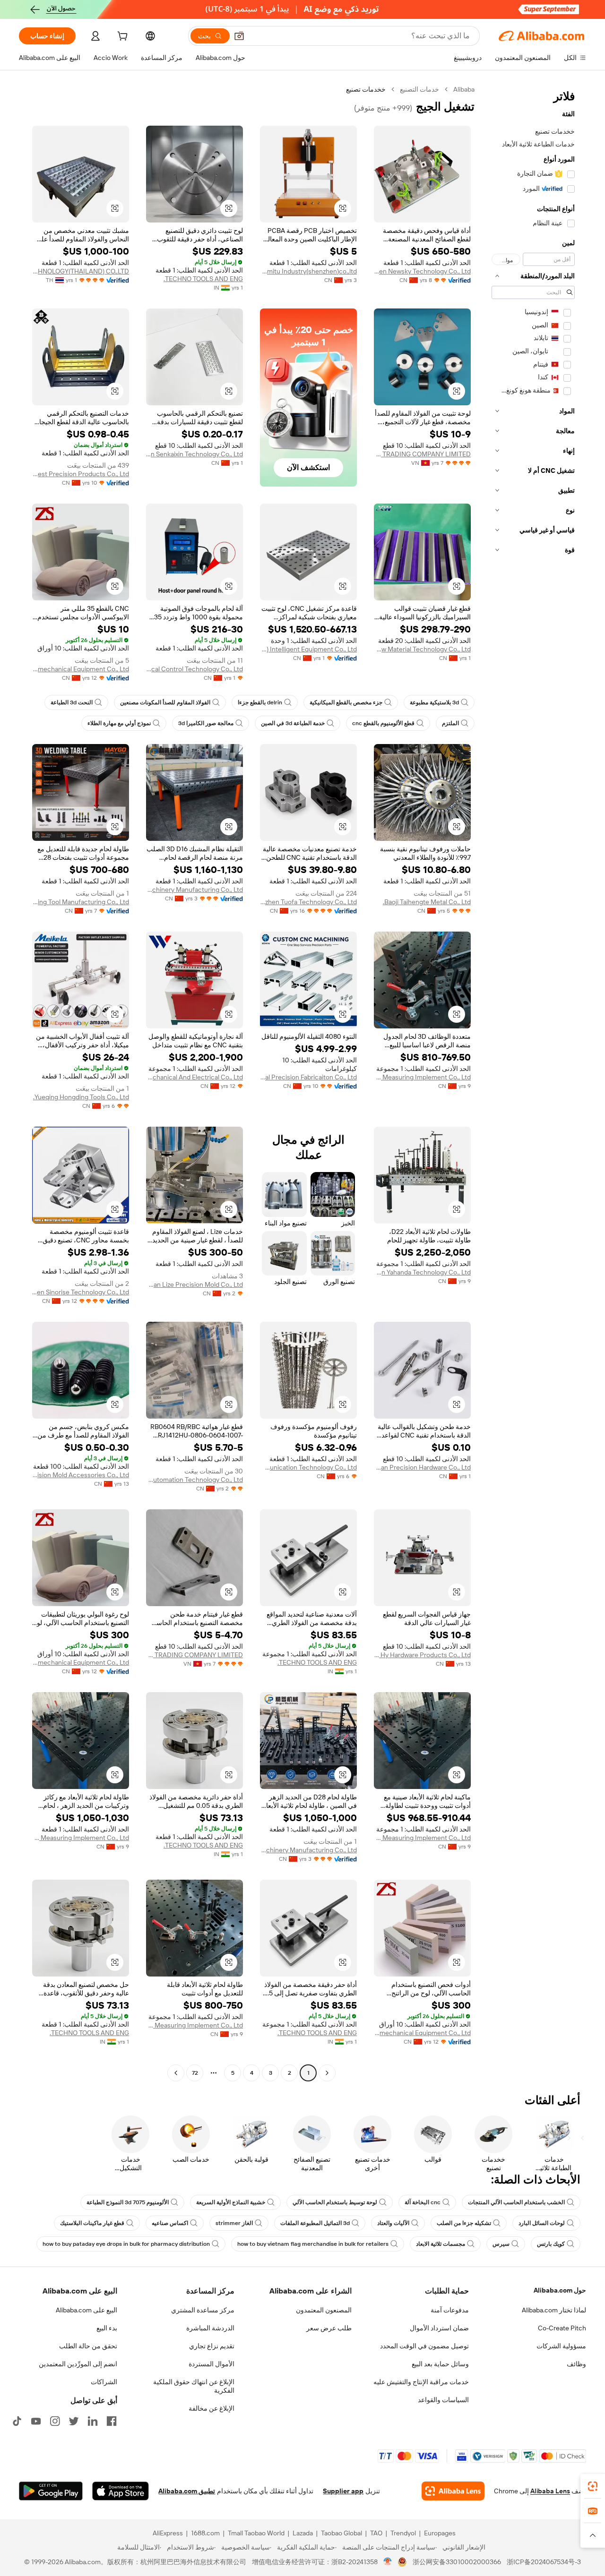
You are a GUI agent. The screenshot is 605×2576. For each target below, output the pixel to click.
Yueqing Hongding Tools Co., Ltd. (81, 1097)
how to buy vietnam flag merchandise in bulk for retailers (313, 2244)
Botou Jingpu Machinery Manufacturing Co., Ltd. (194, 890)
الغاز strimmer (234, 2223)
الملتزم (450, 723)
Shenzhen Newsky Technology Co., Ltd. (422, 271)
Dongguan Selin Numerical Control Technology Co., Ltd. (194, 669)
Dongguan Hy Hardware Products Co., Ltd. (422, 1655)
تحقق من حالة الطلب (88, 2346)
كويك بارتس (551, 2244)
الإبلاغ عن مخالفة (212, 2408)
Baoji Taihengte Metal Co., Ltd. (427, 902)
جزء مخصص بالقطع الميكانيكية (346, 702)
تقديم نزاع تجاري (212, 2346)
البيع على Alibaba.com (86, 2310)
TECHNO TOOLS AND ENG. (203, 279)
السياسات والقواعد (443, 2400)
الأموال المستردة (212, 2364)
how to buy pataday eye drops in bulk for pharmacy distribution (126, 2244)
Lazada (303, 2533)
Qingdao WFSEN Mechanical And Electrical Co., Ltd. (194, 1077)
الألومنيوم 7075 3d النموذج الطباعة (128, 2202)
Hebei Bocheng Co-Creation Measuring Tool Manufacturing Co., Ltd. (81, 902)
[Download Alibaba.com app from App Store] (121, 2491)
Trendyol (403, 2533)
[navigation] (533, 1082)
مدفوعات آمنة (450, 2310)
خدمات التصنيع (419, 89)
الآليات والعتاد (393, 2223)
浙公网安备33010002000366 (457, 2562)
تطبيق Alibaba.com (187, 2491)
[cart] (121, 37)
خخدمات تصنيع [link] (366, 89)
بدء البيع (107, 2328)
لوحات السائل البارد (542, 2223)
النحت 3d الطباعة (72, 702)
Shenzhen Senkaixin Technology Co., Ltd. (194, 454)
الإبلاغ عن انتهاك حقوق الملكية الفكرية (194, 2386)
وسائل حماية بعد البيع (440, 2364)
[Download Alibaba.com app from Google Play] (51, 2491)
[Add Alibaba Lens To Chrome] (453, 2491)
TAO (376, 2533)
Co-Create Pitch (562, 2328)
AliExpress (168, 2533)
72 (195, 2073)
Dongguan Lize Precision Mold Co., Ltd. (194, 1284)
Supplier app (343, 2491)
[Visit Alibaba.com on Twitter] (74, 2421)
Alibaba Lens (550, 2491)
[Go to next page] (176, 2073)
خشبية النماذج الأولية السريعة (231, 2202)
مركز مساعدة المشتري (203, 2310)
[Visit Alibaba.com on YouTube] (36, 2421)
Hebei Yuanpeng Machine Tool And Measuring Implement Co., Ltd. (422, 1077)
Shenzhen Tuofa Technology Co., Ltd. (308, 902)
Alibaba (464, 89)
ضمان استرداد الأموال (439, 2328)
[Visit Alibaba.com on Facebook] (112, 2421)
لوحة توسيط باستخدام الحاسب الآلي (335, 2202)
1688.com (205, 2533)
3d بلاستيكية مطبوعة (434, 702)
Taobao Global (341, 2533)
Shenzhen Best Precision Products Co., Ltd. (81, 474)
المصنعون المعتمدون (324, 2310)
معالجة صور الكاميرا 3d (206, 723)
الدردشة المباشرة (210, 2328)
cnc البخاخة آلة (423, 2202)
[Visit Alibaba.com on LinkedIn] (93, 2421)
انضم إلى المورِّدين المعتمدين (78, 2364)
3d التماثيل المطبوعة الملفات (315, 2223)
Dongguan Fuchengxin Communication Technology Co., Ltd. (308, 1467)
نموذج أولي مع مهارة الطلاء (119, 723)
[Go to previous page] (327, 2073)
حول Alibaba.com (560, 2290)
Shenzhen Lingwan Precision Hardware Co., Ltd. (422, 1467)
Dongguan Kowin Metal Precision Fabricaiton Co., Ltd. (308, 1077)
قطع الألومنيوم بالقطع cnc (383, 723)
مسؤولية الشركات (561, 2346)
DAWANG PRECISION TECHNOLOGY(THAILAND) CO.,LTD (81, 271)
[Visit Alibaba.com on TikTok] (17, 2421)
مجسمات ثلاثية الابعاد (441, 2244)
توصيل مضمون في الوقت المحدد (424, 2346)
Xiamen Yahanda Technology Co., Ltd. (422, 1272)
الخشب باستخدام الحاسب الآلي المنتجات (516, 2202)
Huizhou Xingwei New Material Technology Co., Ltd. (422, 649)
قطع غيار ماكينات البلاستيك (92, 2223)
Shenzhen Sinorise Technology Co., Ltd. (81, 1292)
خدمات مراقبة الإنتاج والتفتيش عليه (421, 2382)
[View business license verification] (388, 2562)
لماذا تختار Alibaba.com (554, 2310)
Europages (440, 2533)
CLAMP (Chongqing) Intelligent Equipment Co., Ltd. (308, 649)
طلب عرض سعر (329, 2328)
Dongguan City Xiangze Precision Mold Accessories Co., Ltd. (81, 1475)
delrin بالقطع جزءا (260, 702)
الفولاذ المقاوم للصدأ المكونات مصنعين (165, 702)
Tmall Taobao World (256, 2533)
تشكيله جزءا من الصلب (464, 2223)
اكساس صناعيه (170, 2223)
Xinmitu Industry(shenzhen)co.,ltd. (308, 271)
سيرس (501, 2244)
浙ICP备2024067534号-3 (544, 2562)
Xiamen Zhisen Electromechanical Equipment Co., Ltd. (81, 669)
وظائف (576, 2364)
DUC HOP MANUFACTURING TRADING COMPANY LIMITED (422, 454)
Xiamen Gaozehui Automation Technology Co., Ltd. (194, 1480)
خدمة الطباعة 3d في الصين (293, 723)
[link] (593, 2486)
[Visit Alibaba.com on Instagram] (55, 2421)
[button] (239, 36)
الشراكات (104, 2382)
